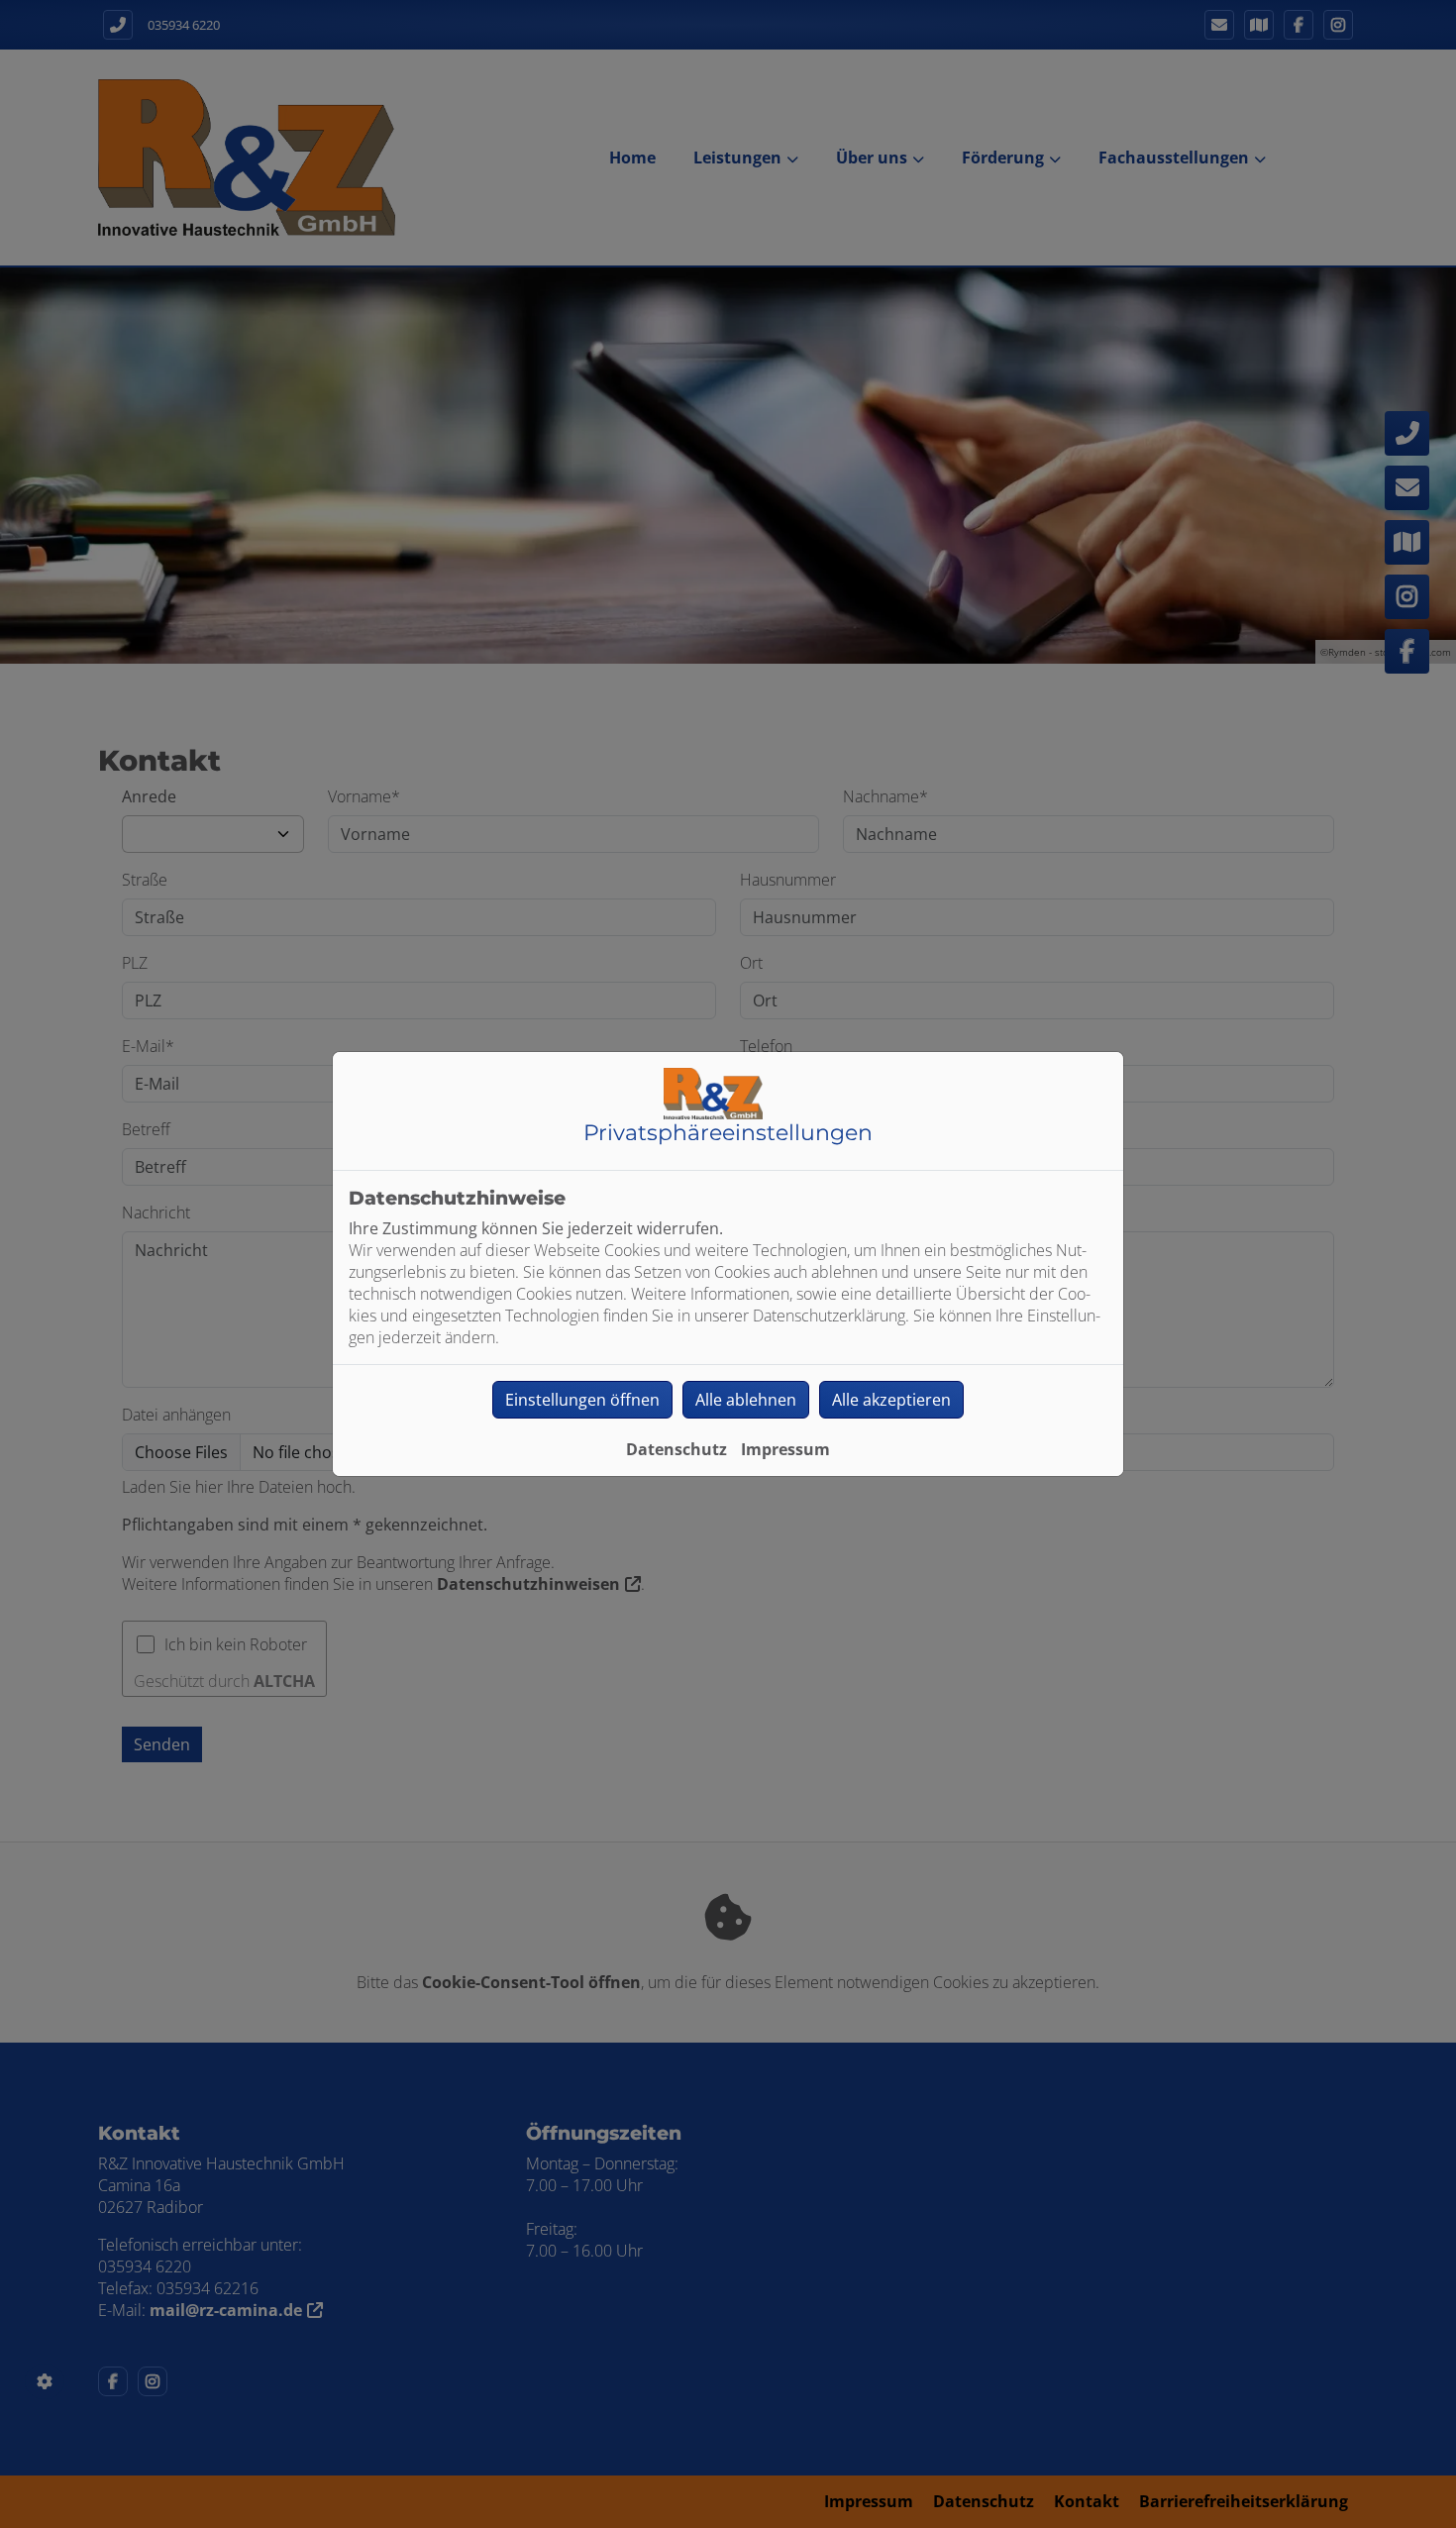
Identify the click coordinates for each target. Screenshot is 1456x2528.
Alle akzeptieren (891, 1400)
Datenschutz (676, 1449)
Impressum (785, 1449)
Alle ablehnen (746, 1400)
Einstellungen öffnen (582, 1400)
